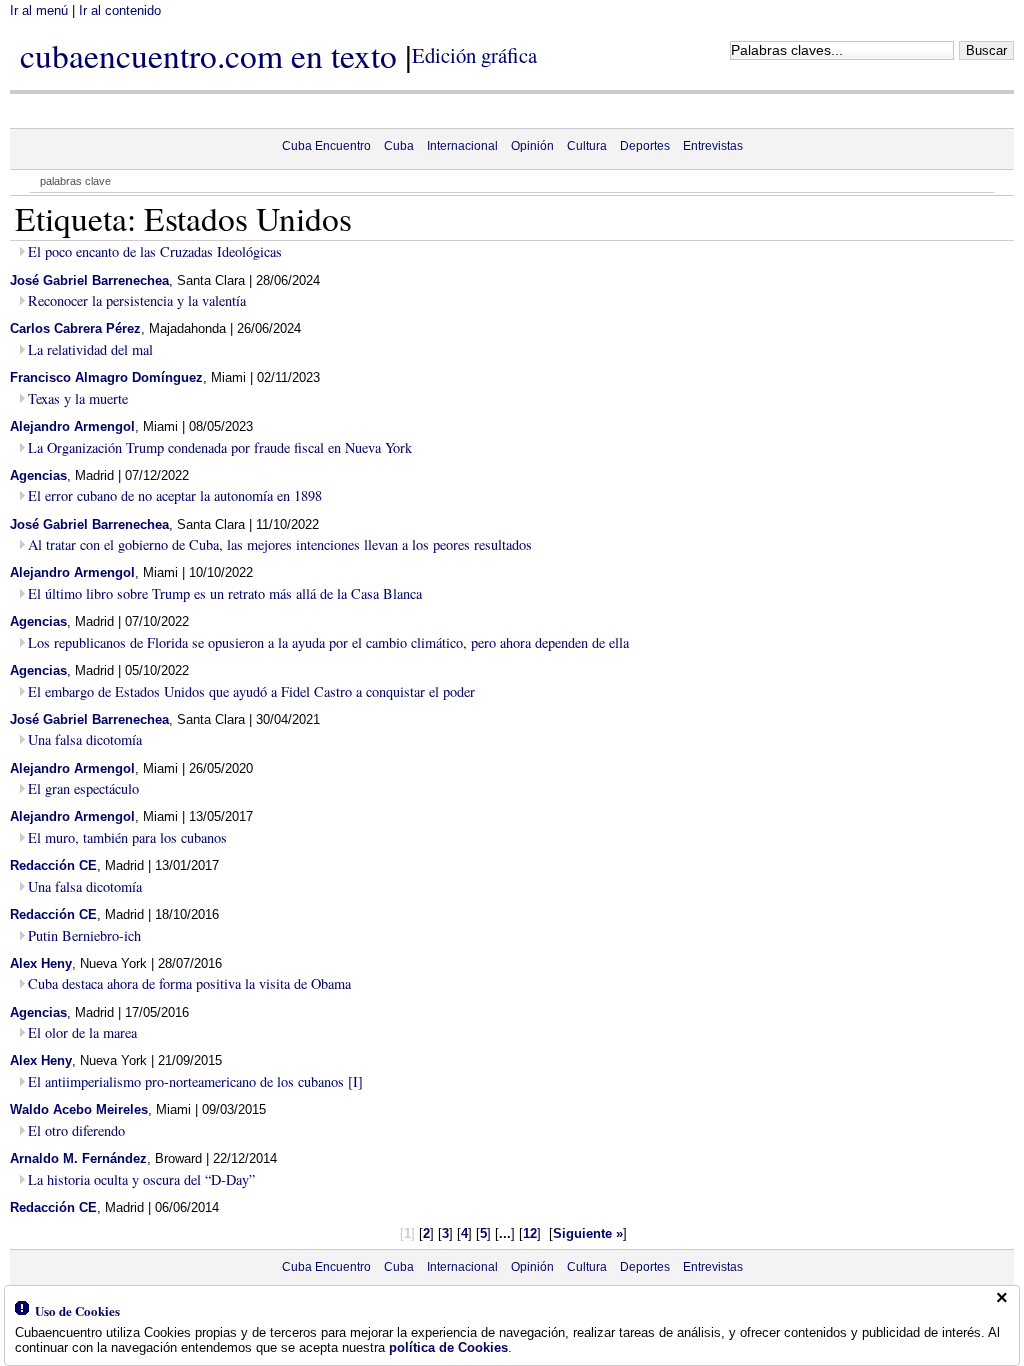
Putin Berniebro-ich (84, 935)
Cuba (399, 146)
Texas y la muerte (78, 398)
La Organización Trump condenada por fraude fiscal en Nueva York (220, 447)
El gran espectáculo (83, 788)
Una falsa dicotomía (85, 739)
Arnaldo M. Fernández (78, 1158)
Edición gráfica (474, 55)
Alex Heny (41, 963)
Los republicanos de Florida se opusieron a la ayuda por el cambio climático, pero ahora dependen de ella (328, 642)
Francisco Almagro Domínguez (106, 377)
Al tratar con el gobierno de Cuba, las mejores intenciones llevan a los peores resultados (280, 544)
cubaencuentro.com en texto (208, 55)
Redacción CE (53, 865)
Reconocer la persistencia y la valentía (137, 300)
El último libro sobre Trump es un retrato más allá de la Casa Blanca (225, 593)
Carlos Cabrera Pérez (75, 328)
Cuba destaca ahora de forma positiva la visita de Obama (189, 983)
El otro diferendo (76, 1130)
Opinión (532, 146)
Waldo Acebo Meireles (79, 1109)
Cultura (587, 146)
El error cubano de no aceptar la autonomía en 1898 (175, 495)
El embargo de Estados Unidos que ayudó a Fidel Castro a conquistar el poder (251, 691)
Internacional (462, 146)
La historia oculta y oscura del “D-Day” (141, 1179)
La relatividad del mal (90, 349)
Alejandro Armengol (72, 426)
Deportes (645, 146)
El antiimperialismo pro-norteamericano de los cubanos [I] (195, 1081)
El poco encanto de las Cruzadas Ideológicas (155, 251)
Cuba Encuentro (326, 146)
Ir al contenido (120, 10)
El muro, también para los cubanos (127, 837)
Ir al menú (39, 10)
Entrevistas (713, 146)
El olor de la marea (82, 1032)
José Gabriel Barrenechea (89, 280)
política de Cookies (448, 1347)
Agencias (38, 475)
